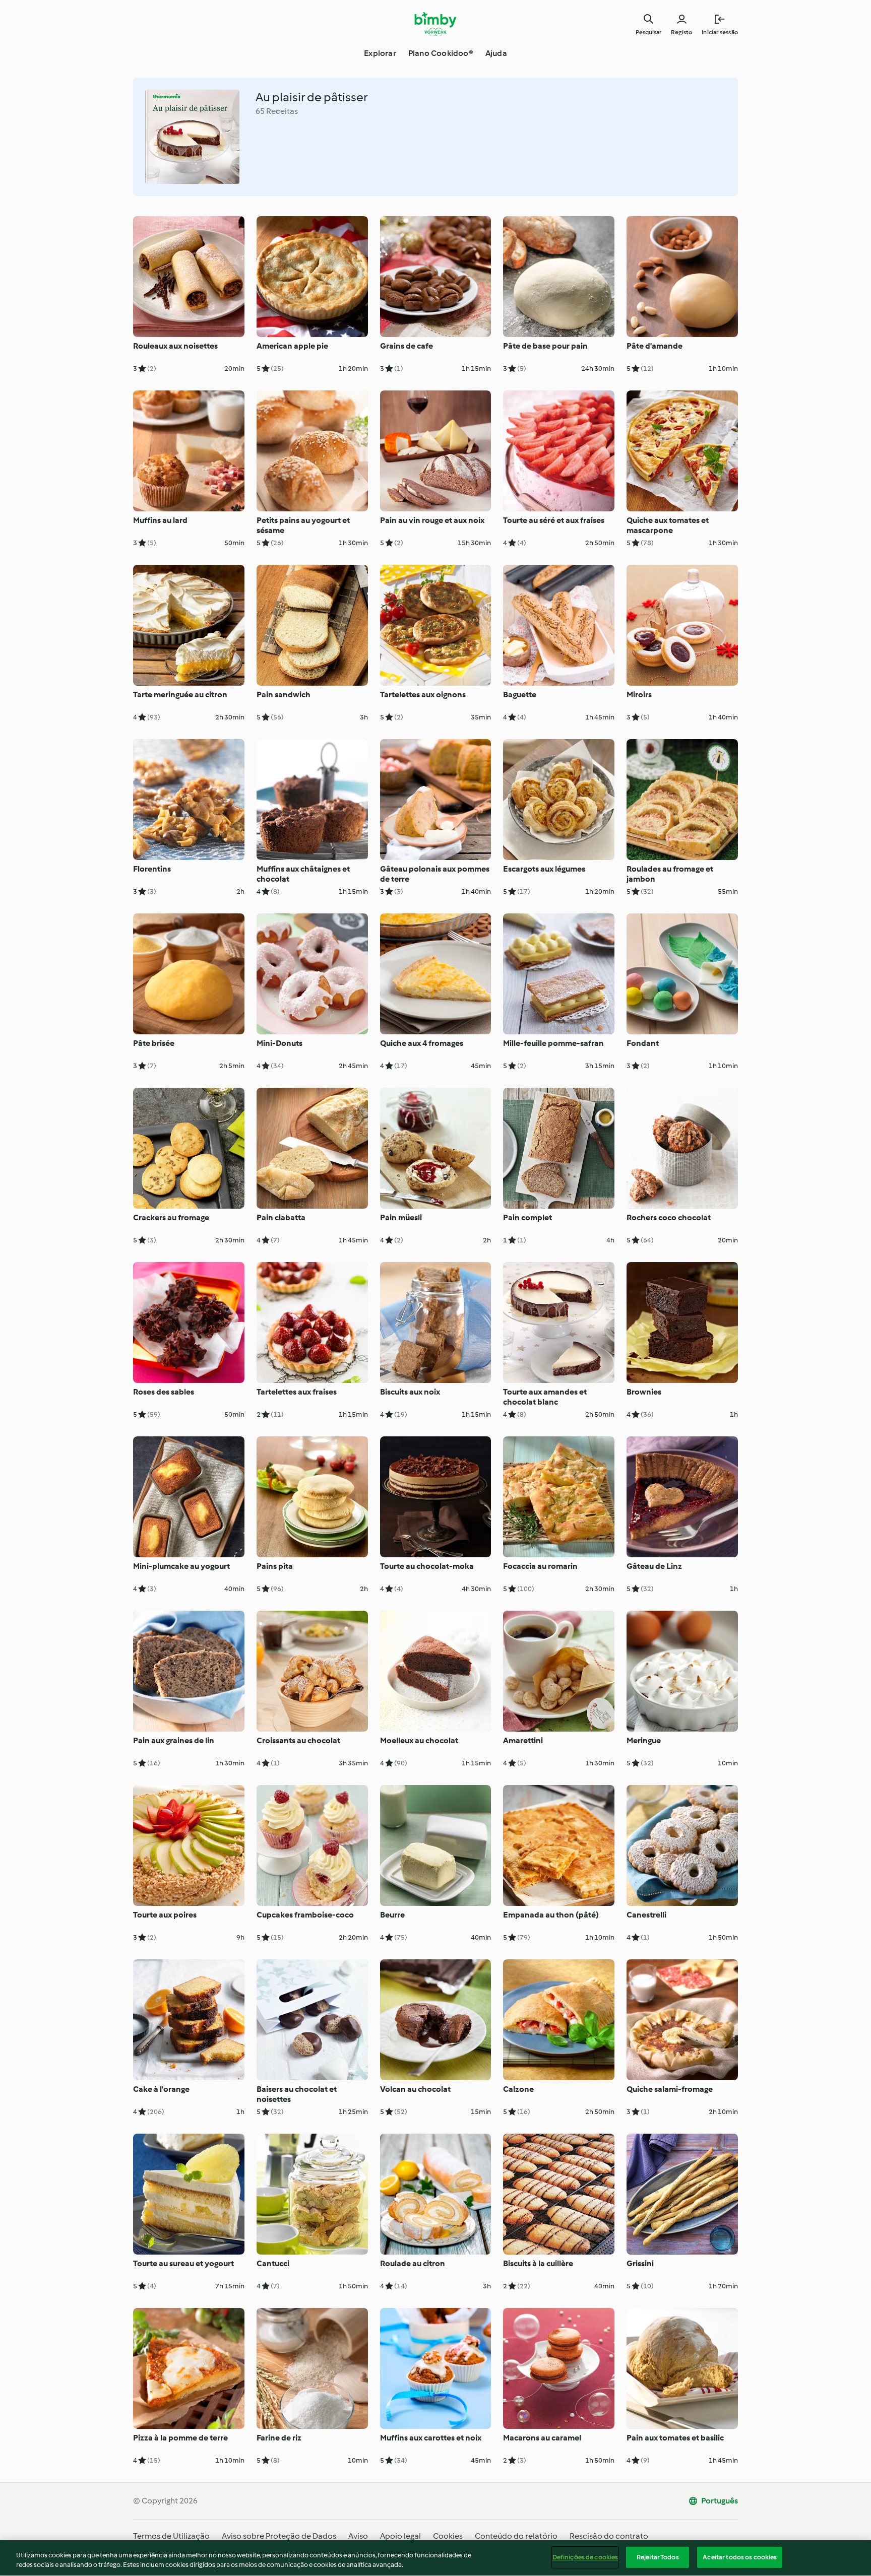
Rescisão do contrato (609, 2536)
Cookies (448, 2536)
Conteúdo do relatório (516, 2536)
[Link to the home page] (436, 24)
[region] (435, 2558)
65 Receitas (277, 111)
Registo (681, 32)
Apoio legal (400, 2536)
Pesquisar (648, 32)
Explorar (380, 53)
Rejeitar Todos (658, 2557)
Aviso (358, 2536)
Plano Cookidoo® (441, 53)
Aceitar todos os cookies (740, 2557)
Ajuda (496, 53)
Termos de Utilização (171, 2536)
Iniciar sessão (720, 32)
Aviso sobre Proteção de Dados (279, 2536)
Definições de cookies (585, 2557)
